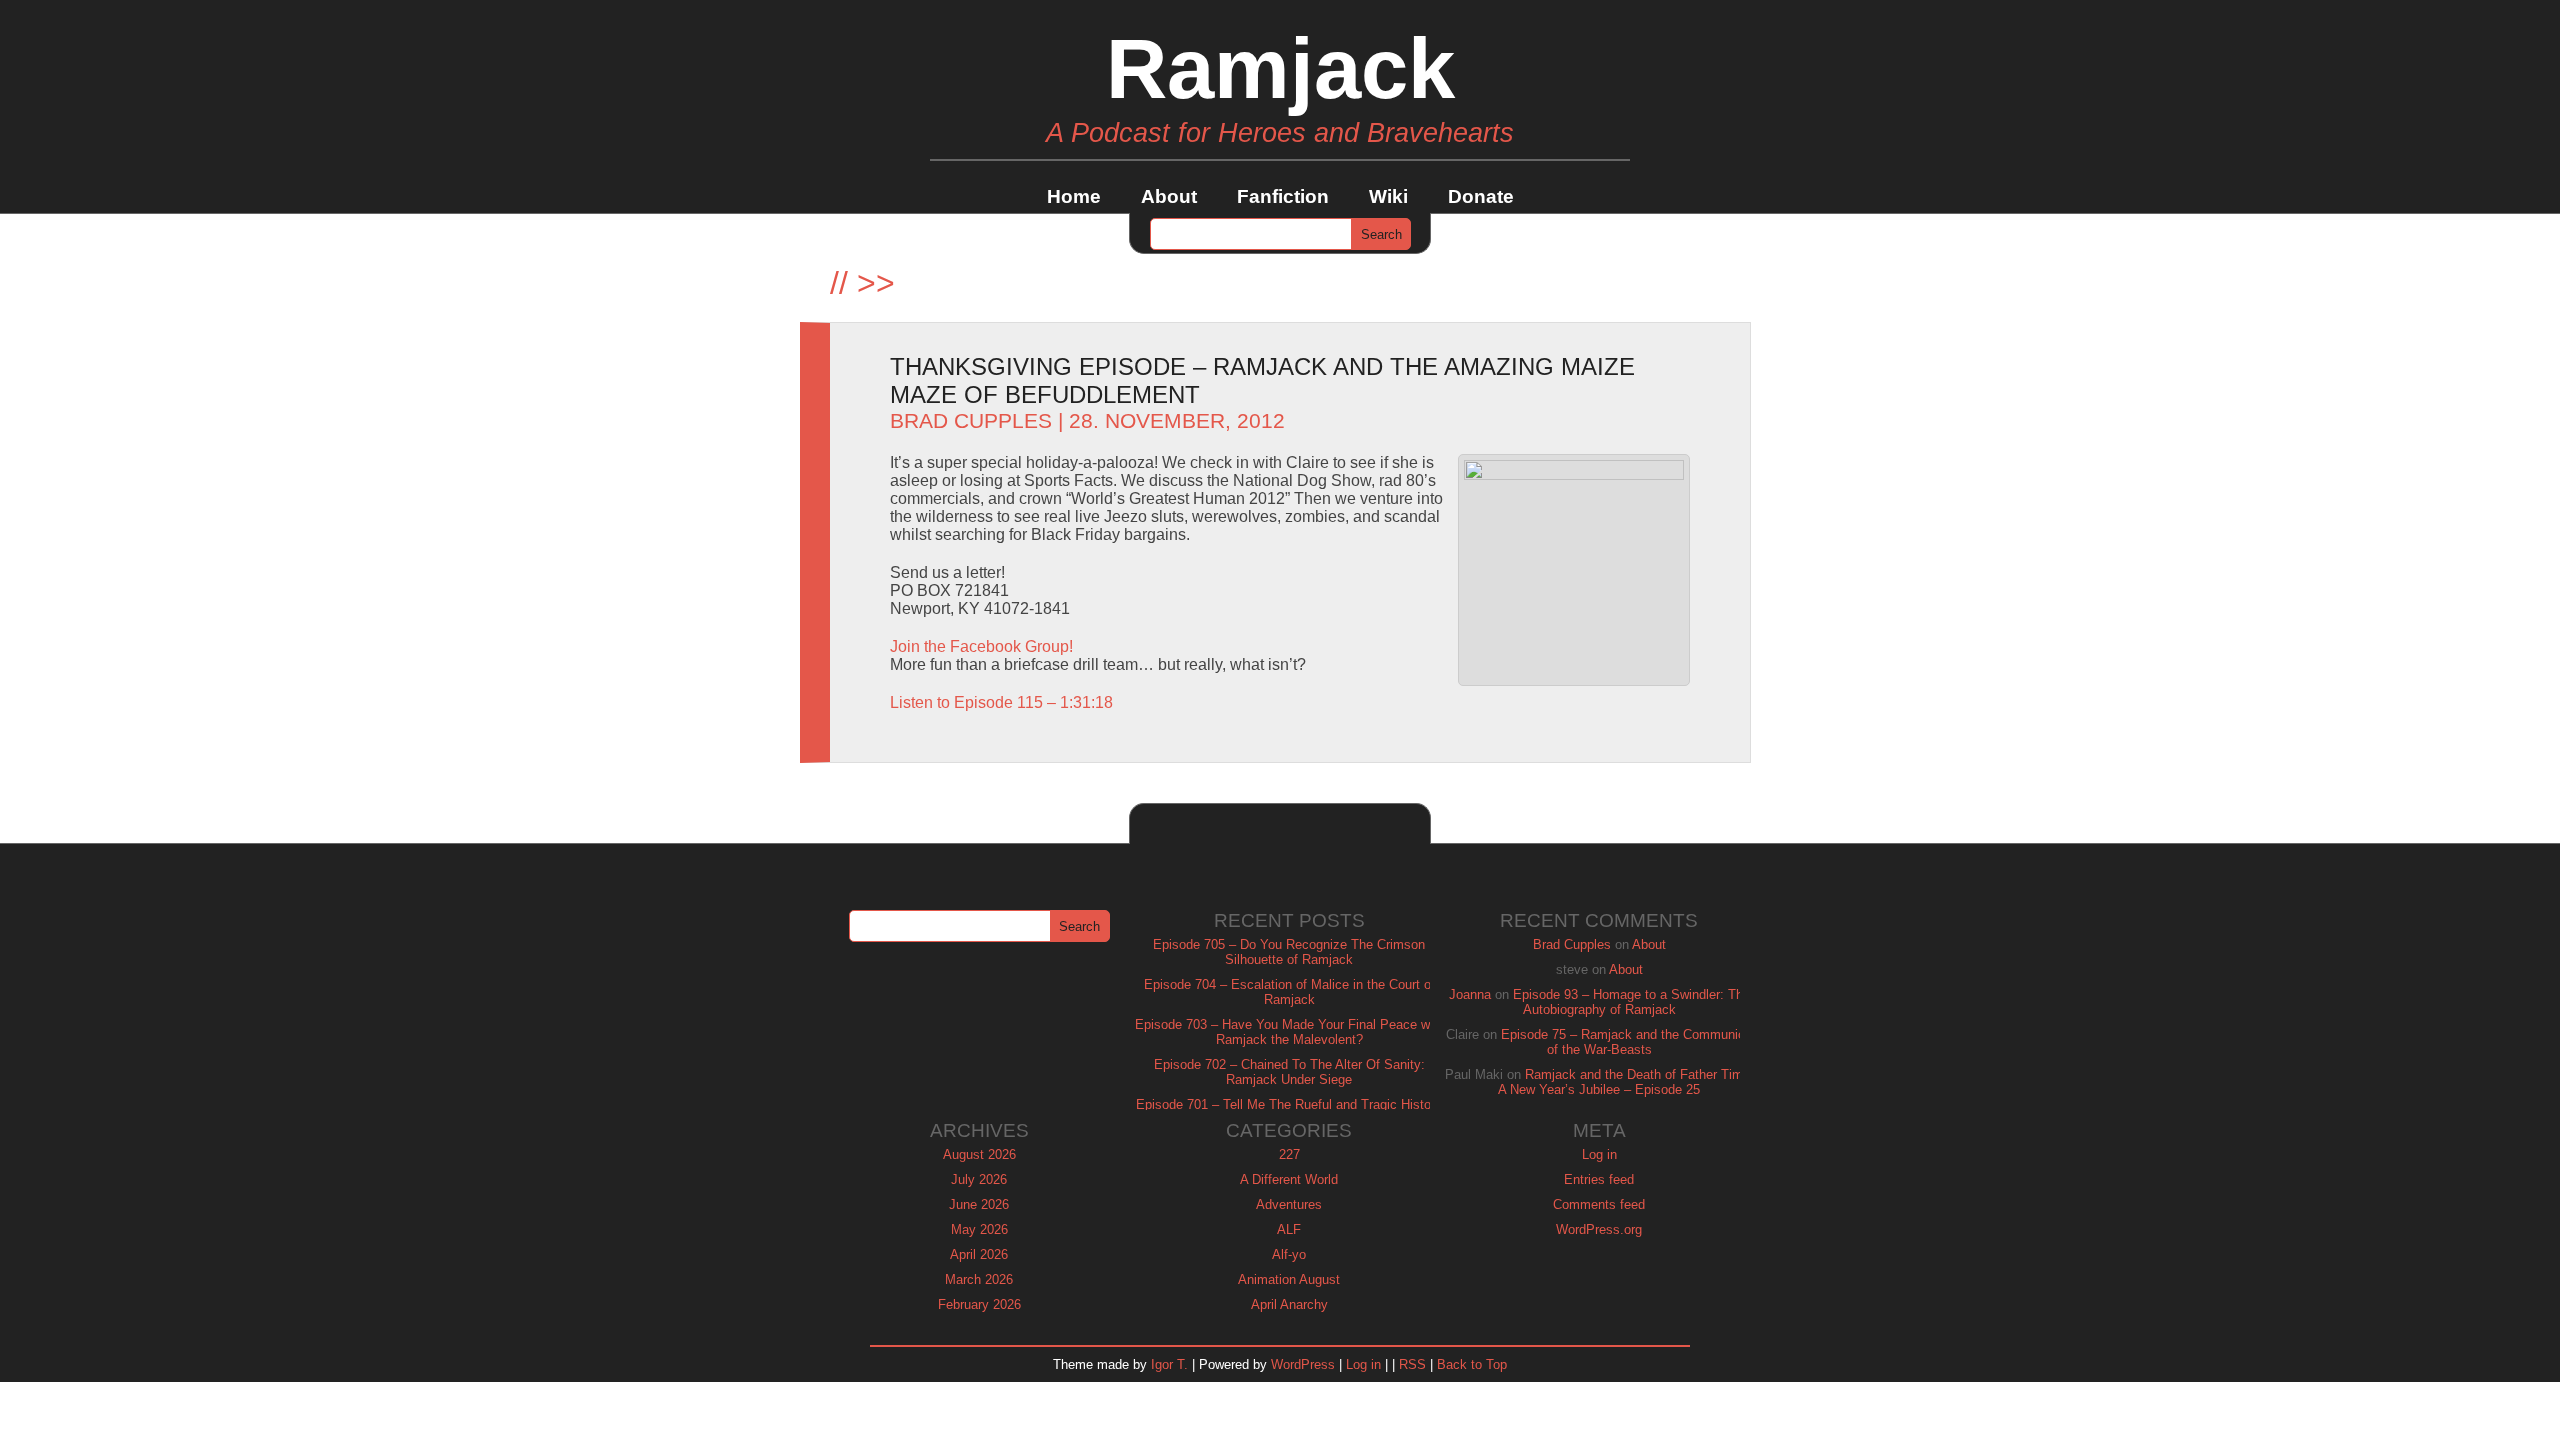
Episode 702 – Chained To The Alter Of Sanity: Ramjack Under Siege (1289, 1072)
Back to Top (1472, 1364)
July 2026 (979, 1179)
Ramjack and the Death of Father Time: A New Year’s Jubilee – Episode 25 (1626, 1082)
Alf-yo (1289, 1254)
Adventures (1289, 1204)
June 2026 (979, 1204)
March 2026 (979, 1279)
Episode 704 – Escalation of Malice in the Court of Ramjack (1289, 992)
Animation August (1289, 1279)
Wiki (1388, 196)
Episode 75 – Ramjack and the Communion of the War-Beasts (1626, 1042)
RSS (1412, 1364)
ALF (1289, 1229)
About (1169, 196)
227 (1289, 1154)
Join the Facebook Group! (981, 646)
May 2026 (979, 1229)
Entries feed (1599, 1179)
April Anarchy (1289, 1304)
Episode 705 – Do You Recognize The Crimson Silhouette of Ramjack (1289, 952)
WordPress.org (1599, 1229)
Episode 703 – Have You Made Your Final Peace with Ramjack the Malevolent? (1289, 1032)
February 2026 (979, 1304)
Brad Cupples (971, 421)
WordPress (1303, 1364)
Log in (1599, 1154)
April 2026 (979, 1254)
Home (1074, 196)
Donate (1481, 196)
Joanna (1470, 994)
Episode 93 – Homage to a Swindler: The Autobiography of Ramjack (1631, 1002)
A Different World (1289, 1179)
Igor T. (1169, 1364)
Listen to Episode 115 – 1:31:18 (1001, 702)
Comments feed (1599, 1204)
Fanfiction (1283, 196)
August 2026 (979, 1154)
